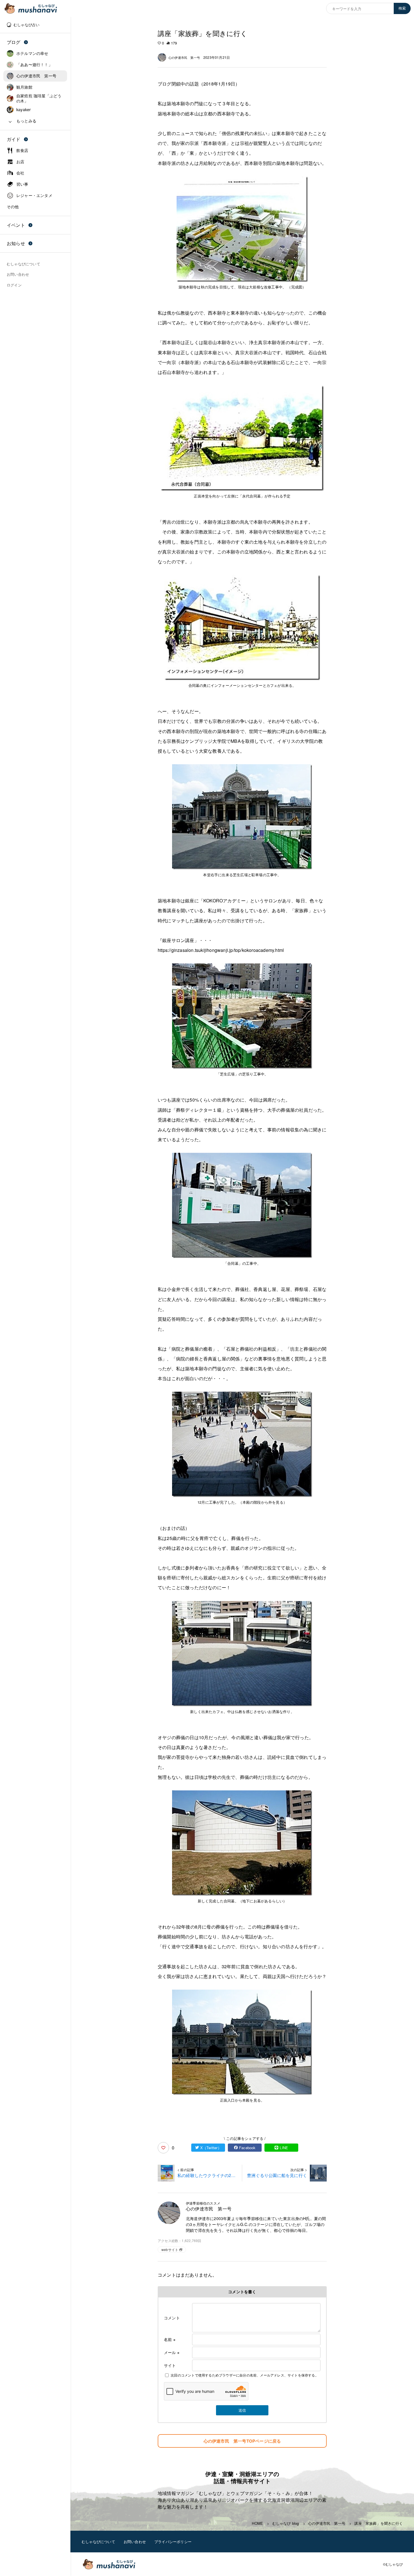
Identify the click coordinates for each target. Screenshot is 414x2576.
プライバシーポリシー (173, 2542)
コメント (172, 2318)
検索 (402, 8)
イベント (16, 225)
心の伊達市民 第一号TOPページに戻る (242, 2441)
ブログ (14, 42)
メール (172, 2352)
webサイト (170, 2249)
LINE (284, 2148)
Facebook (247, 2148)
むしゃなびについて (98, 2542)
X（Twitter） (211, 2148)
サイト (170, 2365)
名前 (170, 2339)
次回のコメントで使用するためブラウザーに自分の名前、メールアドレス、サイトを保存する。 (245, 2375)
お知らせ (16, 243)
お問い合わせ (135, 2542)
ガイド (14, 139)
